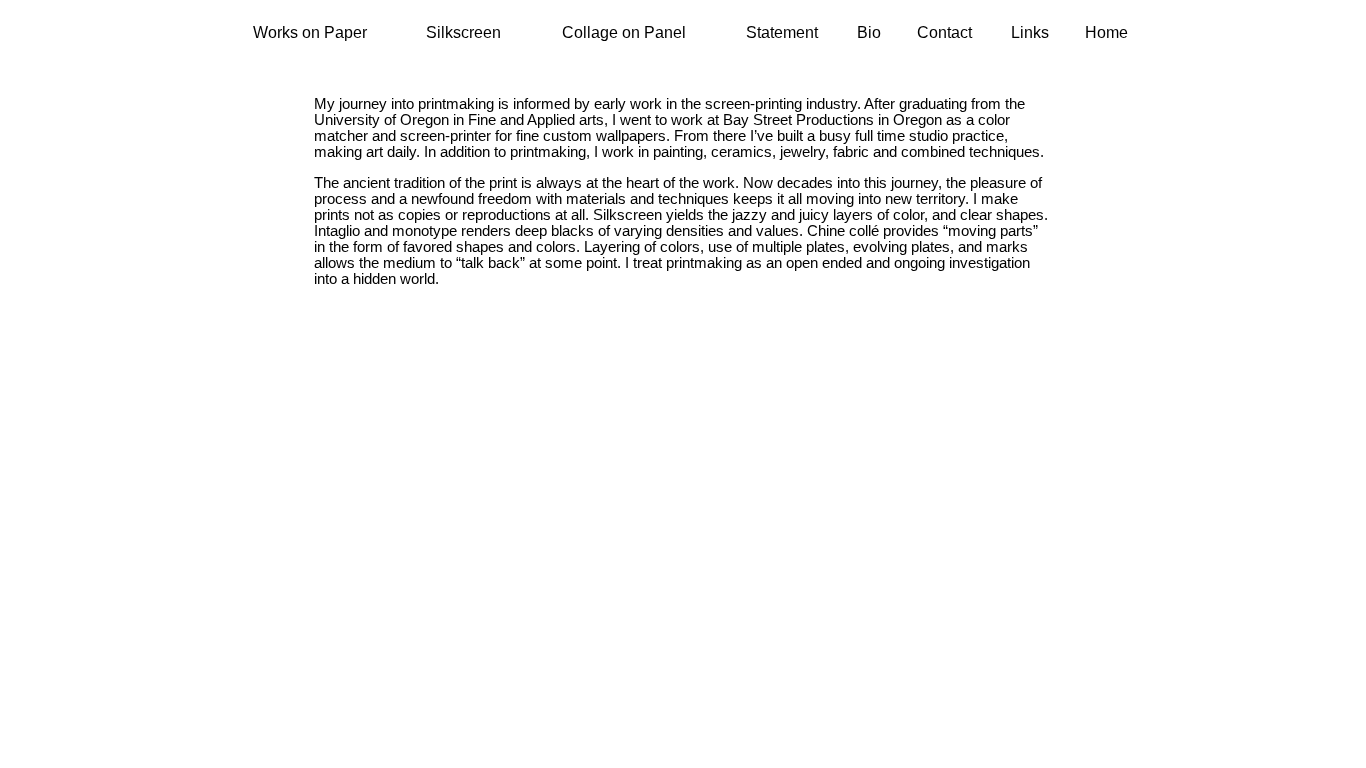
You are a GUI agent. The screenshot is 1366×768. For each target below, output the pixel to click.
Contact (944, 32)
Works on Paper (310, 32)
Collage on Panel (624, 32)
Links (1030, 32)
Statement (782, 32)
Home (1106, 32)
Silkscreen (463, 32)
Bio (869, 32)
